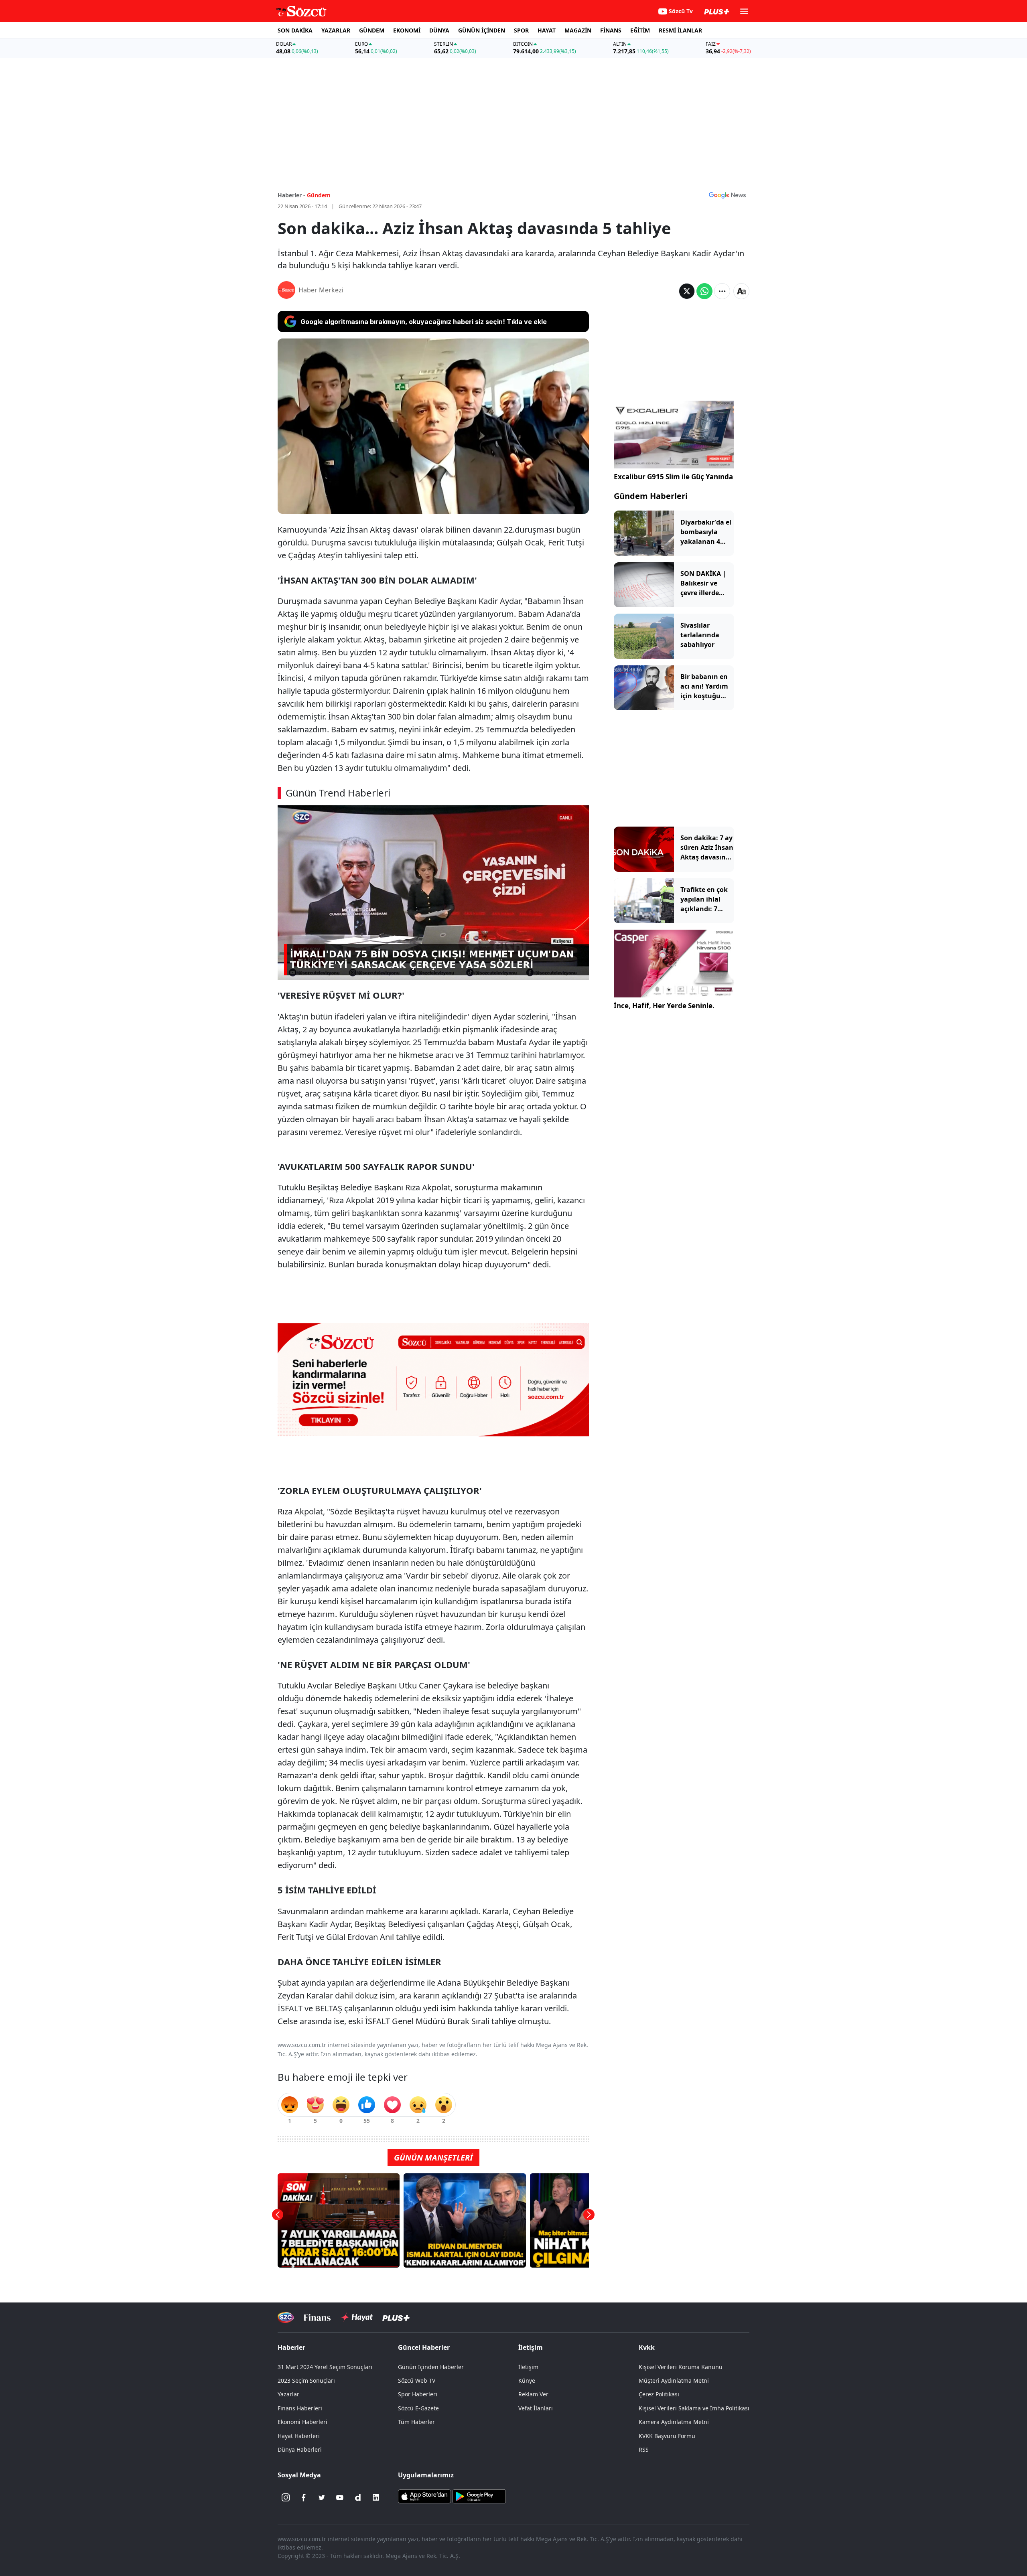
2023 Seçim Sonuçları (306, 2380)
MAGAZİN (578, 30)
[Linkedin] (376, 2497)
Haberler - (291, 195)
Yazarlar (288, 2394)
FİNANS (611, 30)
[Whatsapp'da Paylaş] (704, 291)
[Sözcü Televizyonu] (286, 2318)
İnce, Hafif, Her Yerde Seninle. (664, 1006)
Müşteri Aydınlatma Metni (674, 2380)
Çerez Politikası (659, 2394)
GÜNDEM (372, 30)
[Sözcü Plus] (396, 2318)
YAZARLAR (336, 30)
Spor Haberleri (418, 2394)
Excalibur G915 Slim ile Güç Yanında (673, 477)
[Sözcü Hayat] (356, 2317)
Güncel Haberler (424, 2347)
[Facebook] (304, 2497)
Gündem (319, 195)
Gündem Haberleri (651, 496)
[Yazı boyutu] (741, 291)
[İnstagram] (286, 2497)
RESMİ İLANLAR (680, 30)
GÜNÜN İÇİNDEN (482, 30)
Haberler (291, 2347)
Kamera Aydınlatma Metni (674, 2422)
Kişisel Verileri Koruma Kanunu (681, 2367)
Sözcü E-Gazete (418, 2408)
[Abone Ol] (727, 195)
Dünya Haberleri (300, 2449)
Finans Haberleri (300, 2408)
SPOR (521, 30)
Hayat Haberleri (299, 2436)
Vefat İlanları (536, 2408)
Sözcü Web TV (417, 2380)
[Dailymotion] (358, 2497)
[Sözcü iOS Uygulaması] (424, 2496)
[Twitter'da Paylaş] (687, 291)
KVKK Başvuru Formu (667, 2436)
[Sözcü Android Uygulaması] (479, 2496)
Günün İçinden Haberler (431, 2367)
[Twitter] (322, 2497)
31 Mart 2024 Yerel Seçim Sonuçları (325, 2367)
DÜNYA (439, 30)
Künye (527, 2380)
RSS (644, 2449)
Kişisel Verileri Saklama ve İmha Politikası (694, 2408)
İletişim (528, 2367)
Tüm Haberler (416, 2422)
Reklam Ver (533, 2394)
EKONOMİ (407, 30)
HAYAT (547, 30)
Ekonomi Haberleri (302, 2422)
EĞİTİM (640, 30)
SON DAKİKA (295, 30)
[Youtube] (340, 2497)
